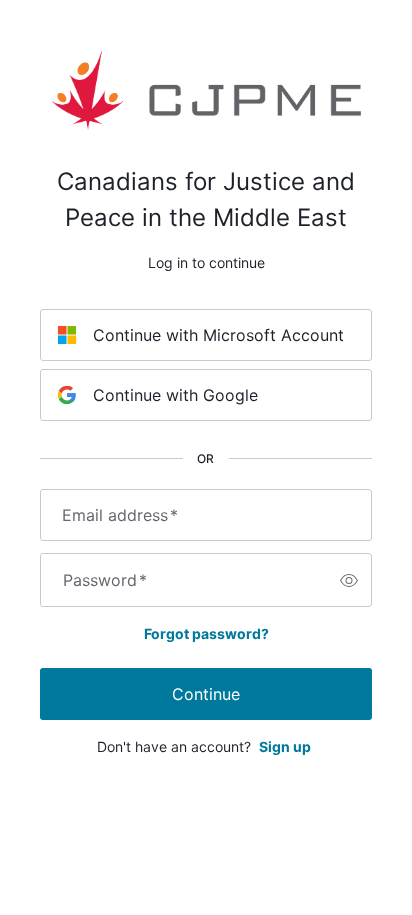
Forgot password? (206, 633)
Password (105, 580)
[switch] (349, 580)
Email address (120, 515)
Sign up (285, 746)
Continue (206, 694)
